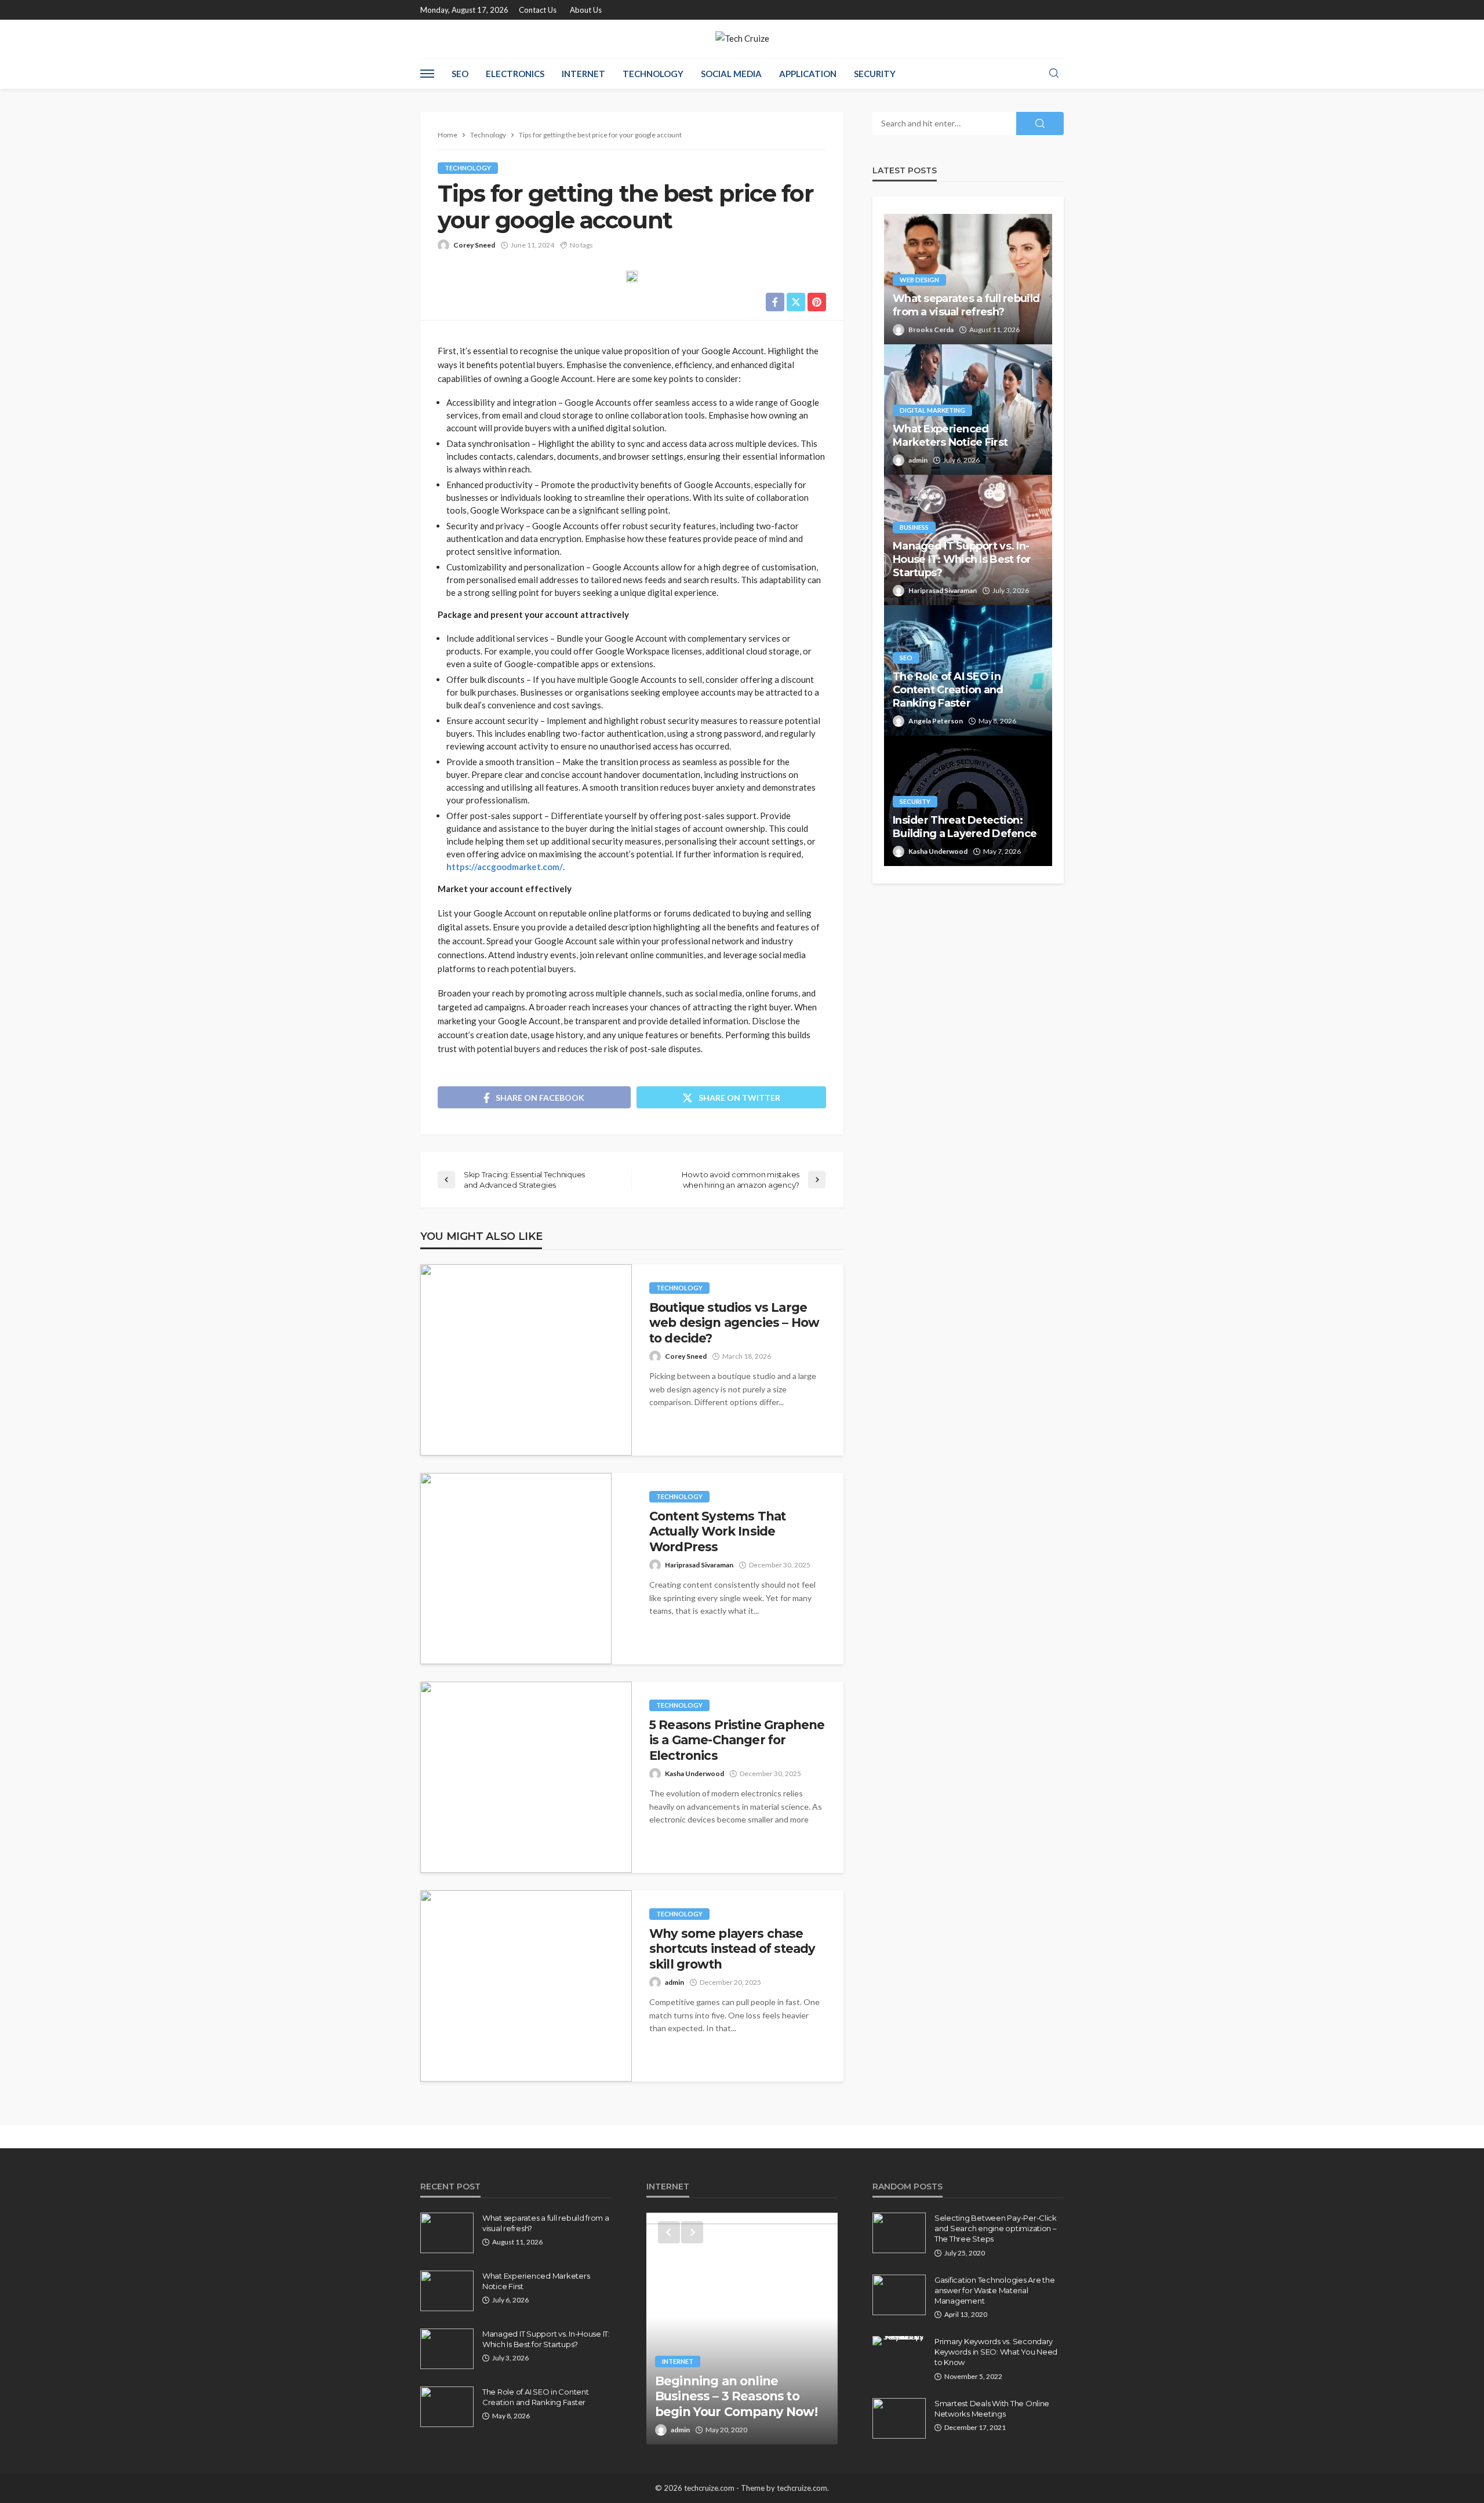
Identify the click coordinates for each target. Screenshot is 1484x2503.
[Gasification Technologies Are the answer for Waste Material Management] (899, 2295)
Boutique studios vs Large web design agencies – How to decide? (734, 1323)
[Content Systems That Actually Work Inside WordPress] (516, 1569)
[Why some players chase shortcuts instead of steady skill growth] (526, 1986)
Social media (731, 74)
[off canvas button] (427, 74)
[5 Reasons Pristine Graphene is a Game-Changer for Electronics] (526, 1777)
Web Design (919, 280)
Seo (460, 74)
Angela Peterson (936, 721)
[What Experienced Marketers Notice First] (447, 2291)
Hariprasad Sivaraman (699, 1565)
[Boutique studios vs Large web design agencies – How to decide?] (526, 1360)
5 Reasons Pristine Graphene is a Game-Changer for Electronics (737, 1740)
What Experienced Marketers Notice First (950, 436)
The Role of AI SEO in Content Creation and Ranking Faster (948, 690)
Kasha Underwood (694, 1773)
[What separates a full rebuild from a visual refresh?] (447, 2233)
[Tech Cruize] (742, 39)
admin (674, 1982)
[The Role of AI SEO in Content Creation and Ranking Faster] (447, 2407)
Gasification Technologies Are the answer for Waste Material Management (994, 2290)
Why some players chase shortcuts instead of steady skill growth (732, 1949)
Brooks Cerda (931, 330)
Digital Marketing (932, 410)
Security (875, 74)
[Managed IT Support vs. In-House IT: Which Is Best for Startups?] (447, 2349)
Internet (583, 74)
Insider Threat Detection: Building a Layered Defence (965, 827)
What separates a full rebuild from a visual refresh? (966, 305)
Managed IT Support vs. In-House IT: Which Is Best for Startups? (962, 560)
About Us (586, 10)
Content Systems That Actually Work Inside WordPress (717, 1531)
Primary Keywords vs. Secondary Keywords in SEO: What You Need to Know (996, 2352)
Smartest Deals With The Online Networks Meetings (992, 2409)
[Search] (1054, 74)
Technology (653, 74)
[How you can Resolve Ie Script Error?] (742, 2329)
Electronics (515, 74)
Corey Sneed (474, 245)
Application (808, 74)
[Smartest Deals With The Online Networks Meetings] (899, 2418)
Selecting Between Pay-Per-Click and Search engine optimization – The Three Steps (996, 2228)
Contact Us (538, 10)
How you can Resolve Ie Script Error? (728, 2404)
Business (914, 527)
